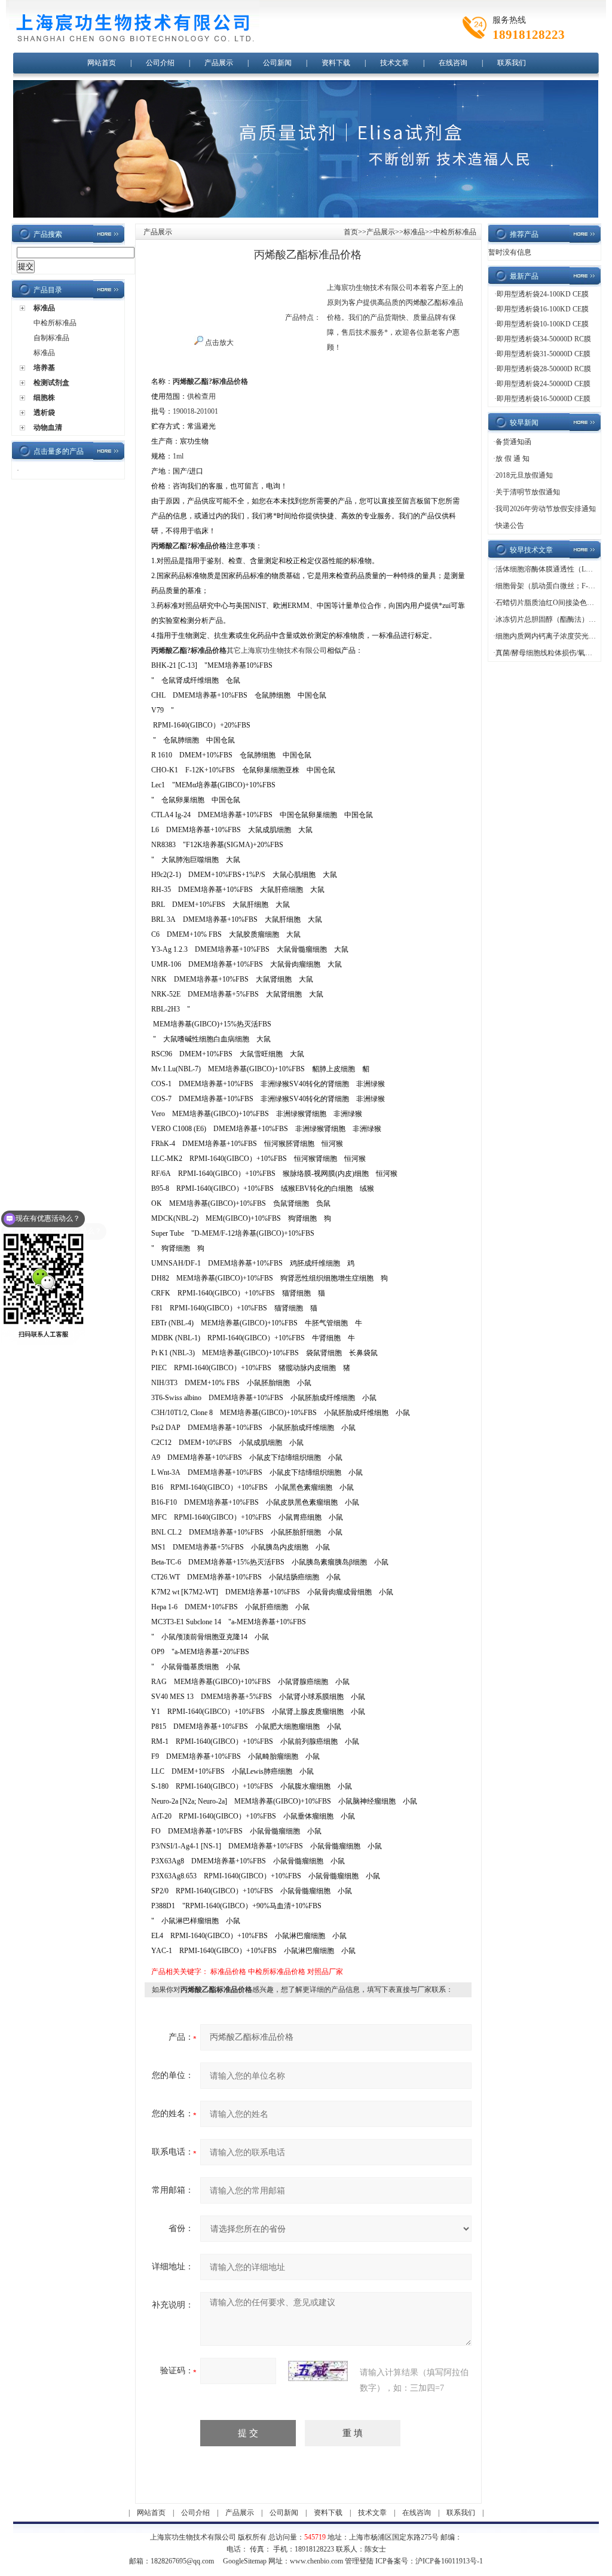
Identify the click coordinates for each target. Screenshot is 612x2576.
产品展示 (219, 63)
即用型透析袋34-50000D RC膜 (544, 339)
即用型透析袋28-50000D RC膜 (544, 369)
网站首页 (102, 63)
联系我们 (512, 63)
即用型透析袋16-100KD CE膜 (543, 309)
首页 (351, 232)
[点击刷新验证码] (318, 2371)
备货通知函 (513, 442)
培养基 (44, 368)
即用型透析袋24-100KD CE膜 (543, 294)
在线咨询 (453, 63)
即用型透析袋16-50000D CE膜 (544, 399)
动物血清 (48, 427)
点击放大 (218, 343)
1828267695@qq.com (182, 2561)
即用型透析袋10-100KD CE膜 (543, 324)
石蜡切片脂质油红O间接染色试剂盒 (552, 603)
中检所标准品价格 (277, 1972)
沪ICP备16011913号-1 (449, 2561)
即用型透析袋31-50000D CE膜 (544, 354)
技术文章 (394, 63)
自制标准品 (51, 338)
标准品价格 (228, 1972)
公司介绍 (160, 63)
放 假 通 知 (512, 459)
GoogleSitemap (245, 2561)
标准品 (44, 308)
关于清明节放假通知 (528, 492)
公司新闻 (277, 63)
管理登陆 (359, 2561)
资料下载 (336, 63)
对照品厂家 (325, 1972)
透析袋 (44, 412)
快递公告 (510, 525)
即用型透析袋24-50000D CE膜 (544, 384)
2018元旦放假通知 (524, 475)
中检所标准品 (55, 323)
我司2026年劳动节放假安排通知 (546, 509)
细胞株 (44, 398)
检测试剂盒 (51, 383)
